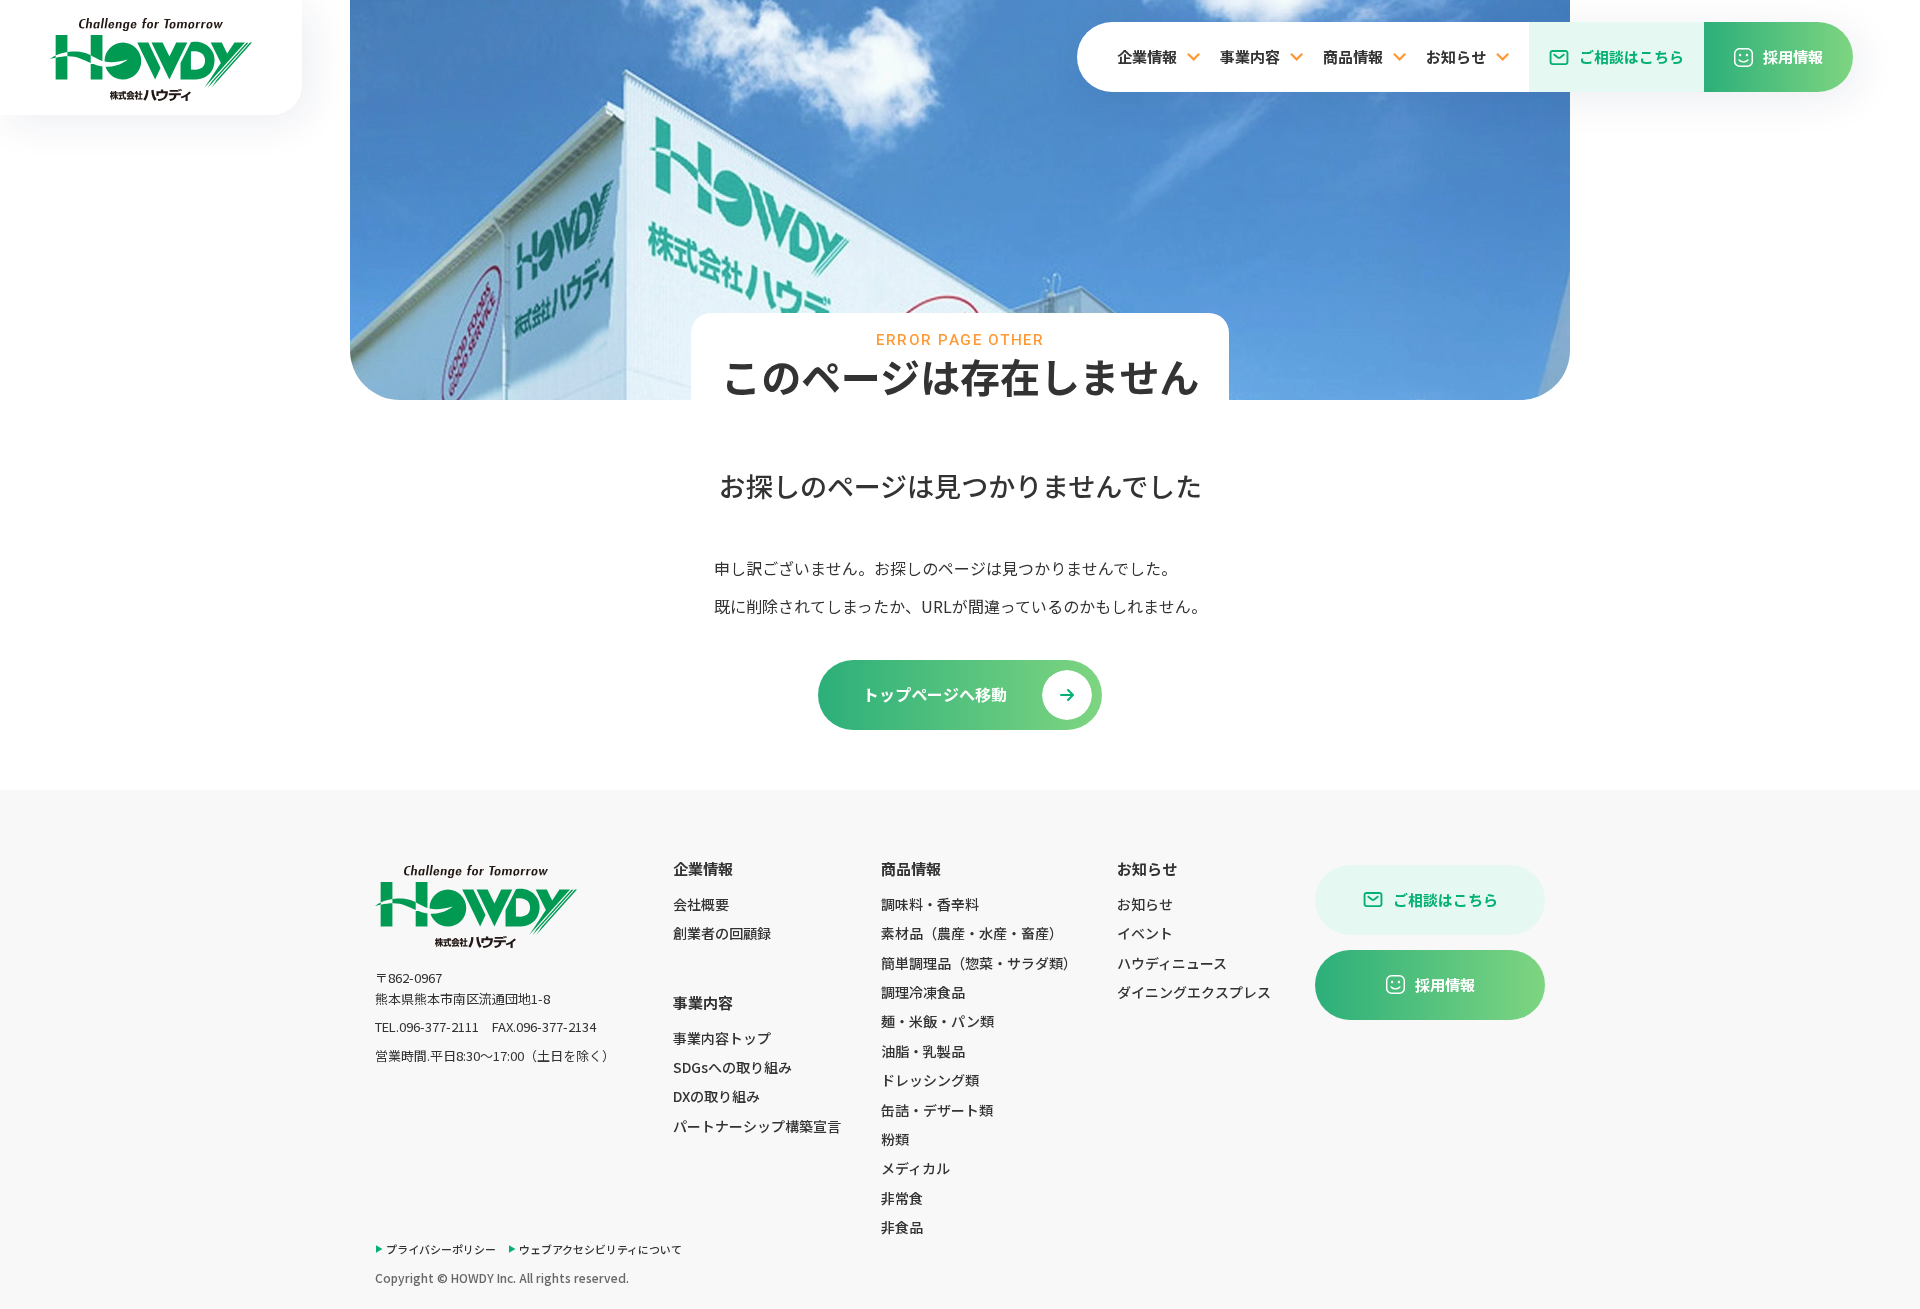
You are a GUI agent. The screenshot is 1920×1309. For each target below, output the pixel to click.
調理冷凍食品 (923, 992)
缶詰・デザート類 (937, 1110)
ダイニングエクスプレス (1194, 992)
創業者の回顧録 (722, 933)
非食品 (902, 1227)
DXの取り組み (716, 1096)
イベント (1145, 933)
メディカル (915, 1168)
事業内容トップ (722, 1038)
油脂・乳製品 (923, 1051)
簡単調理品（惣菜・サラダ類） (979, 963)
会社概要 (701, 904)
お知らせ (1145, 904)
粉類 (895, 1139)
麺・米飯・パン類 (937, 1021)
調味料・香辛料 (930, 904)
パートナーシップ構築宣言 (757, 1126)
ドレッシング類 (930, 1080)
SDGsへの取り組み (732, 1067)
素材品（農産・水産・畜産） (972, 933)
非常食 (902, 1198)
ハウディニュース (1172, 963)
